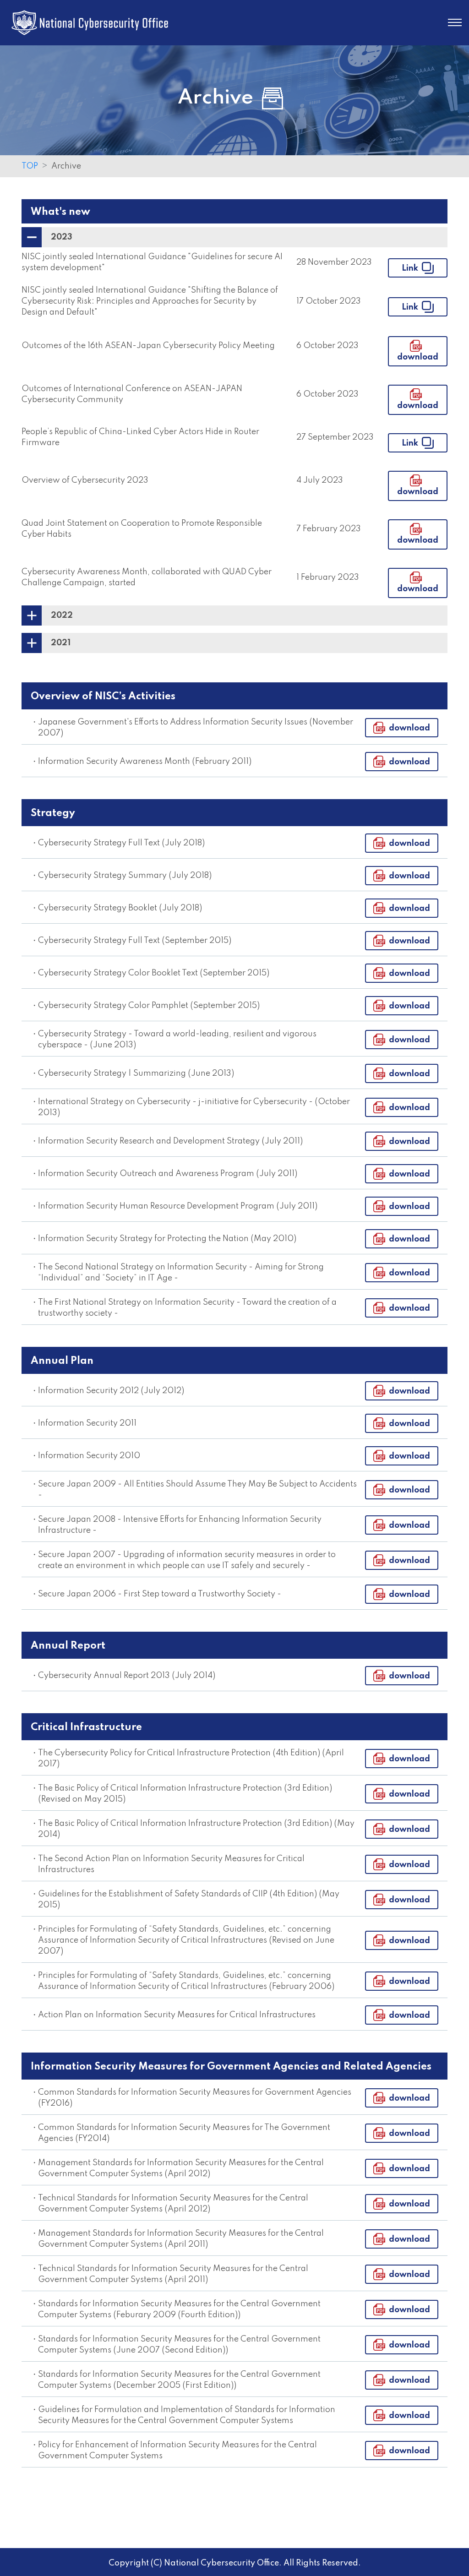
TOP (30, 166)
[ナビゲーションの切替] (455, 22)
